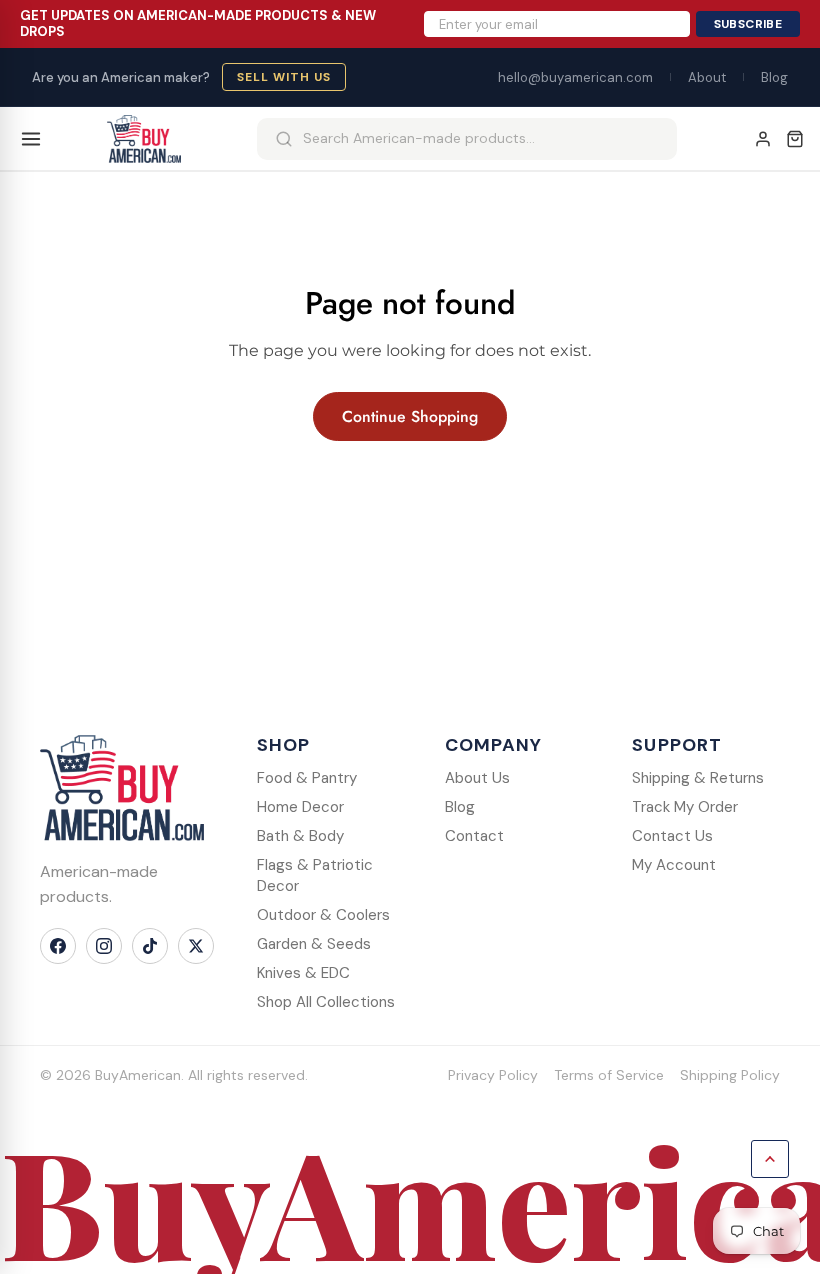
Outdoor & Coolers (323, 915)
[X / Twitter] (196, 946)
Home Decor (300, 807)
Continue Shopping (410, 416)
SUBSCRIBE (748, 24)
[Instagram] (104, 946)
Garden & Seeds (314, 944)
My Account (674, 865)
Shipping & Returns (698, 778)
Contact (474, 836)
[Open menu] (31, 139)
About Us (477, 778)
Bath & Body (300, 836)
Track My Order (685, 807)
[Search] (284, 139)
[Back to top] (770, 1159)
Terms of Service (609, 1075)
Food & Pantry (307, 778)
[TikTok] (150, 946)
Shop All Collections (326, 1002)
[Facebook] (58, 946)
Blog (774, 77)
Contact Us (672, 836)
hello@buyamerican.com (575, 77)
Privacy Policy (493, 1075)
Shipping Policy (730, 1075)
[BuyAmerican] (122, 788)
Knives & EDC (303, 973)
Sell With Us (284, 77)
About (707, 77)
